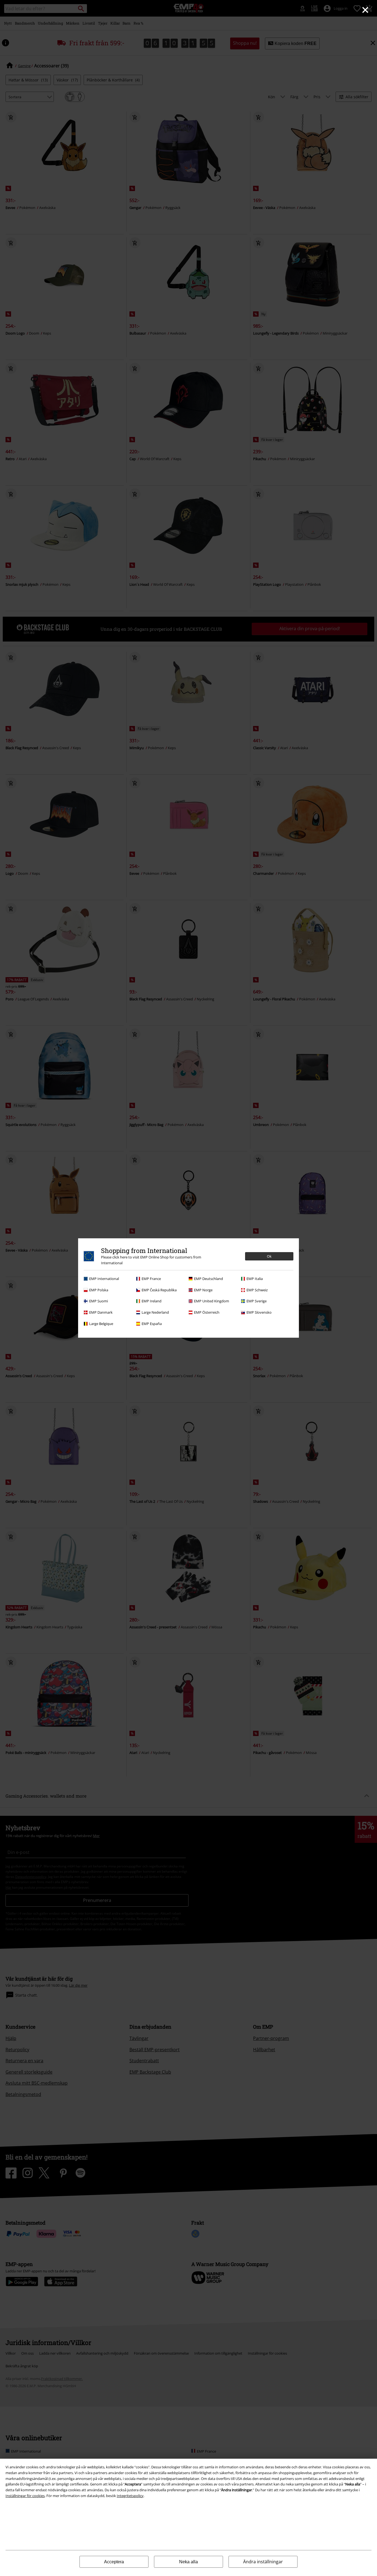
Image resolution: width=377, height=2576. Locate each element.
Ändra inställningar (263, 2562)
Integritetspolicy (130, 2496)
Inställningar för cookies (25, 2496)
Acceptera (114, 2562)
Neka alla (189, 2562)
